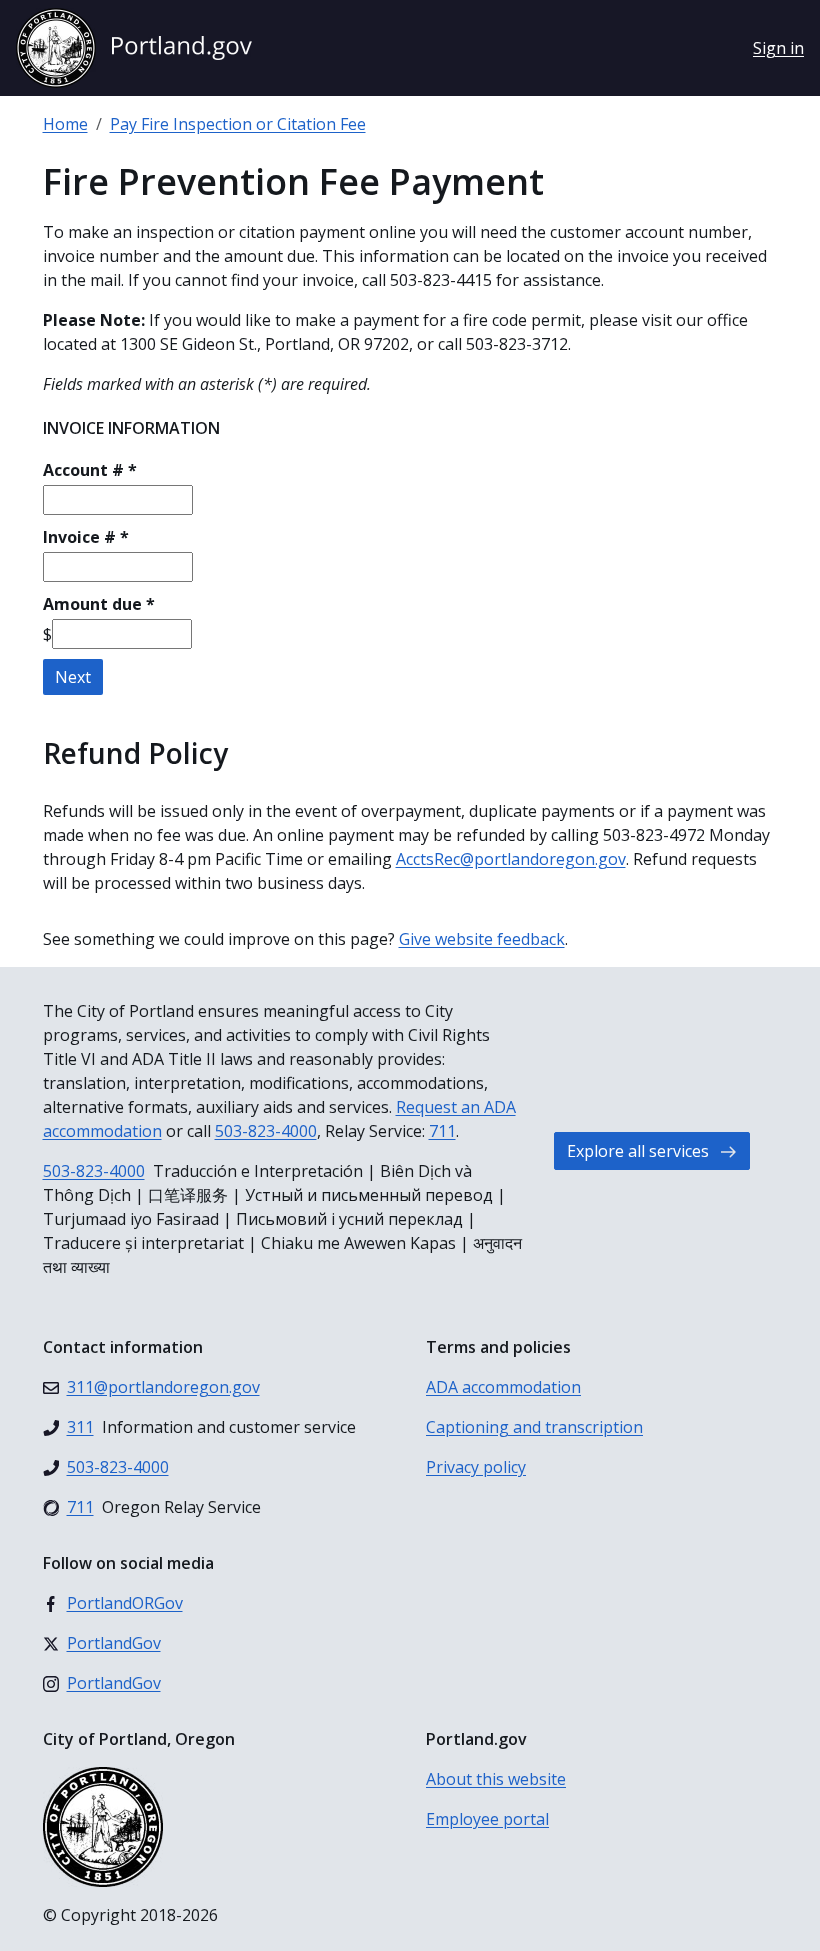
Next (73, 677)
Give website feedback (482, 939)
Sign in (778, 48)
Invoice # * (86, 537)
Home (65, 124)
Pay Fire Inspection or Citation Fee (238, 124)
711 (442, 1131)
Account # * (90, 470)
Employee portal (487, 1819)
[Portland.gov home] (134, 48)
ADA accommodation (503, 1387)
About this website (496, 1779)
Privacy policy (476, 1467)
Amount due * (99, 604)
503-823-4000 (266, 1131)
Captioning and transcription (534, 1427)
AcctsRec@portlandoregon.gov (511, 859)
